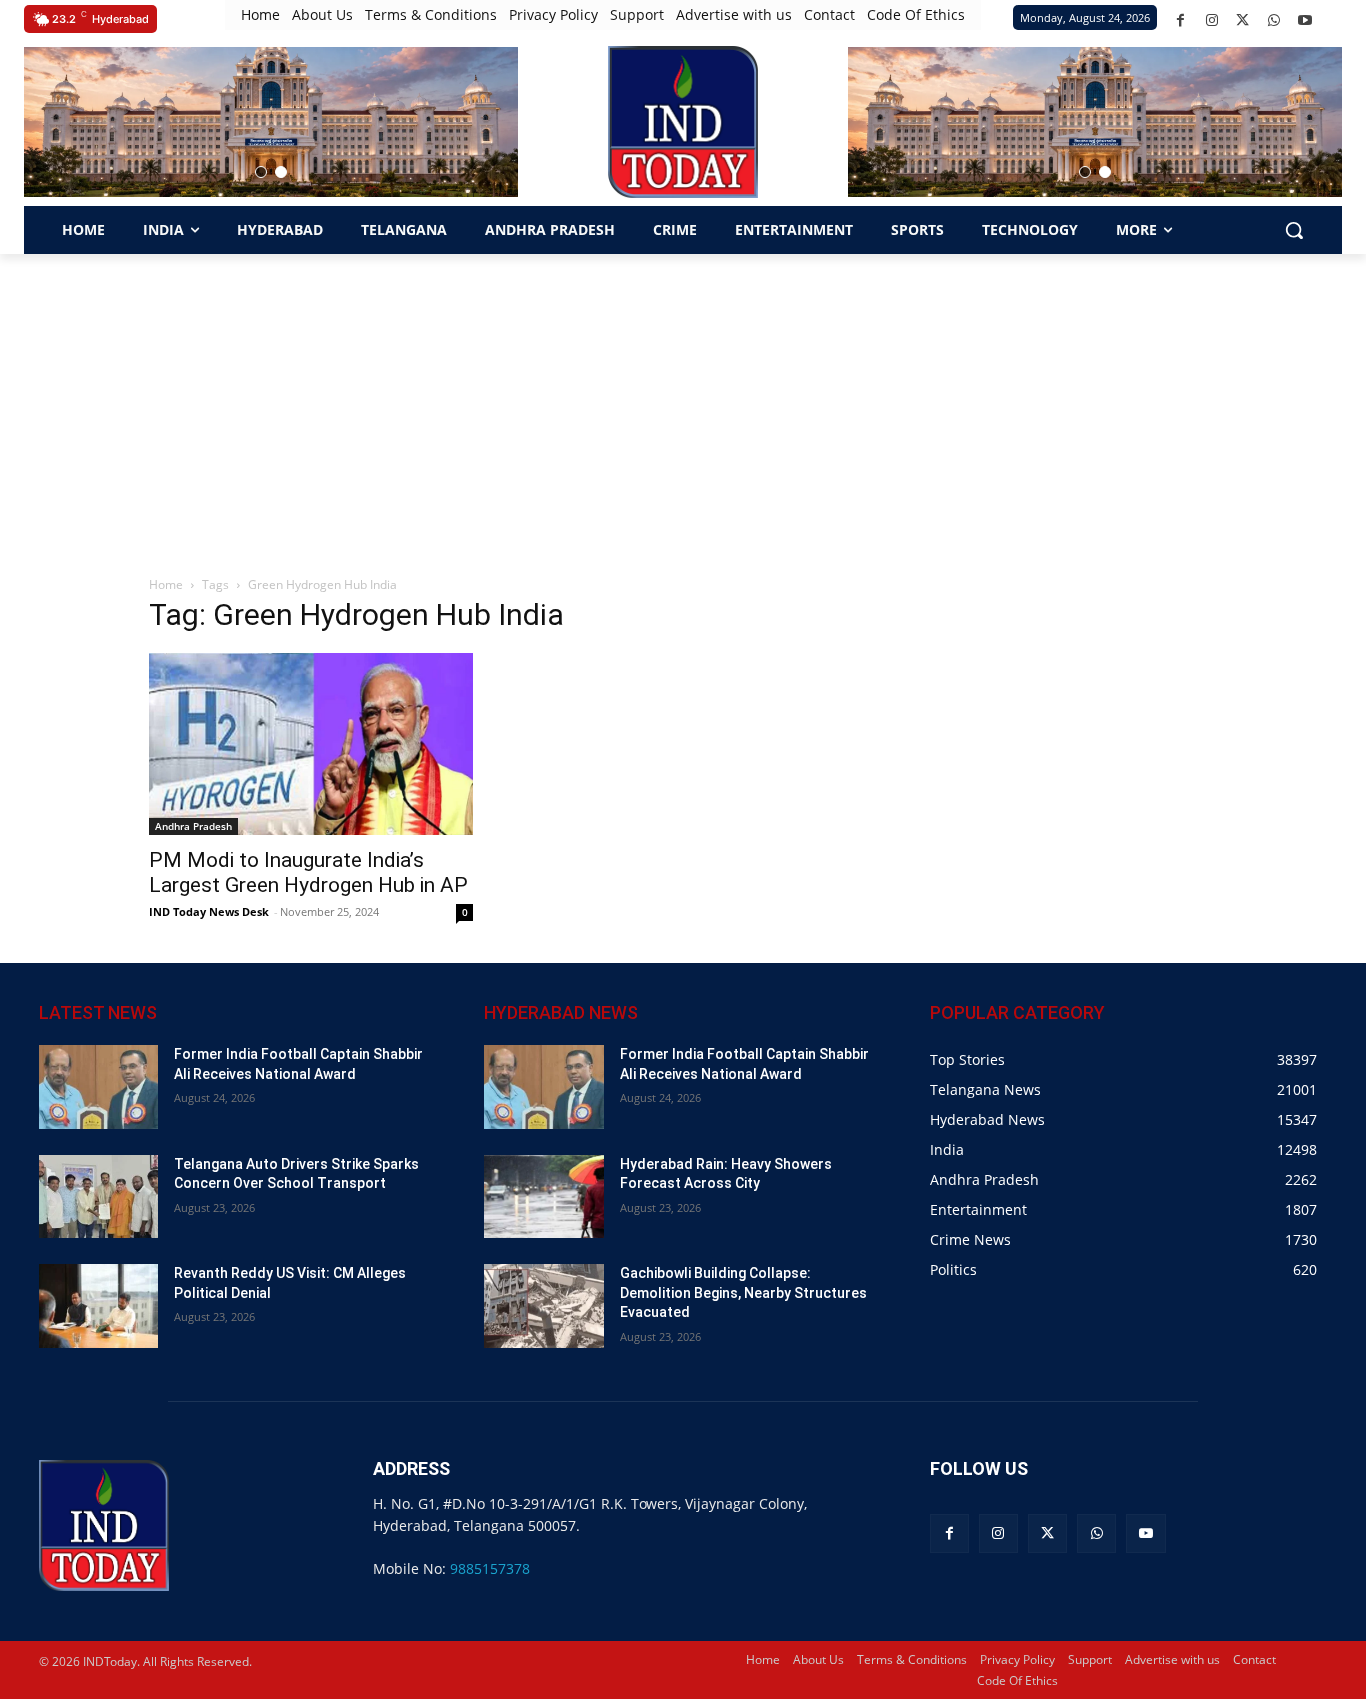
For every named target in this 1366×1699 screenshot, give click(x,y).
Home (166, 584)
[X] (1242, 20)
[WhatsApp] (1273, 20)
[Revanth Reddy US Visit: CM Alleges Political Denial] (98, 1305)
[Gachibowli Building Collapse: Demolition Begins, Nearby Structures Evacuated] (543, 1305)
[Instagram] (1211, 20)
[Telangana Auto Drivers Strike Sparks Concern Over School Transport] (98, 1196)
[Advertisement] (683, 404)
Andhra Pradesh (193, 826)
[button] (261, 172)
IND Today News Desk (209, 911)
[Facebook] (1180, 20)
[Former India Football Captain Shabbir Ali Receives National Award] (98, 1086)
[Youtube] (1304, 20)
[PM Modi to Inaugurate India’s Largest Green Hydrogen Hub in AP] (311, 744)
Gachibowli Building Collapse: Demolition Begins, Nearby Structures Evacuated (743, 1292)
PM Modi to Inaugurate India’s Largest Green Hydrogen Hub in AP (308, 872)
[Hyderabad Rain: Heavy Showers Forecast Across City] (543, 1196)
